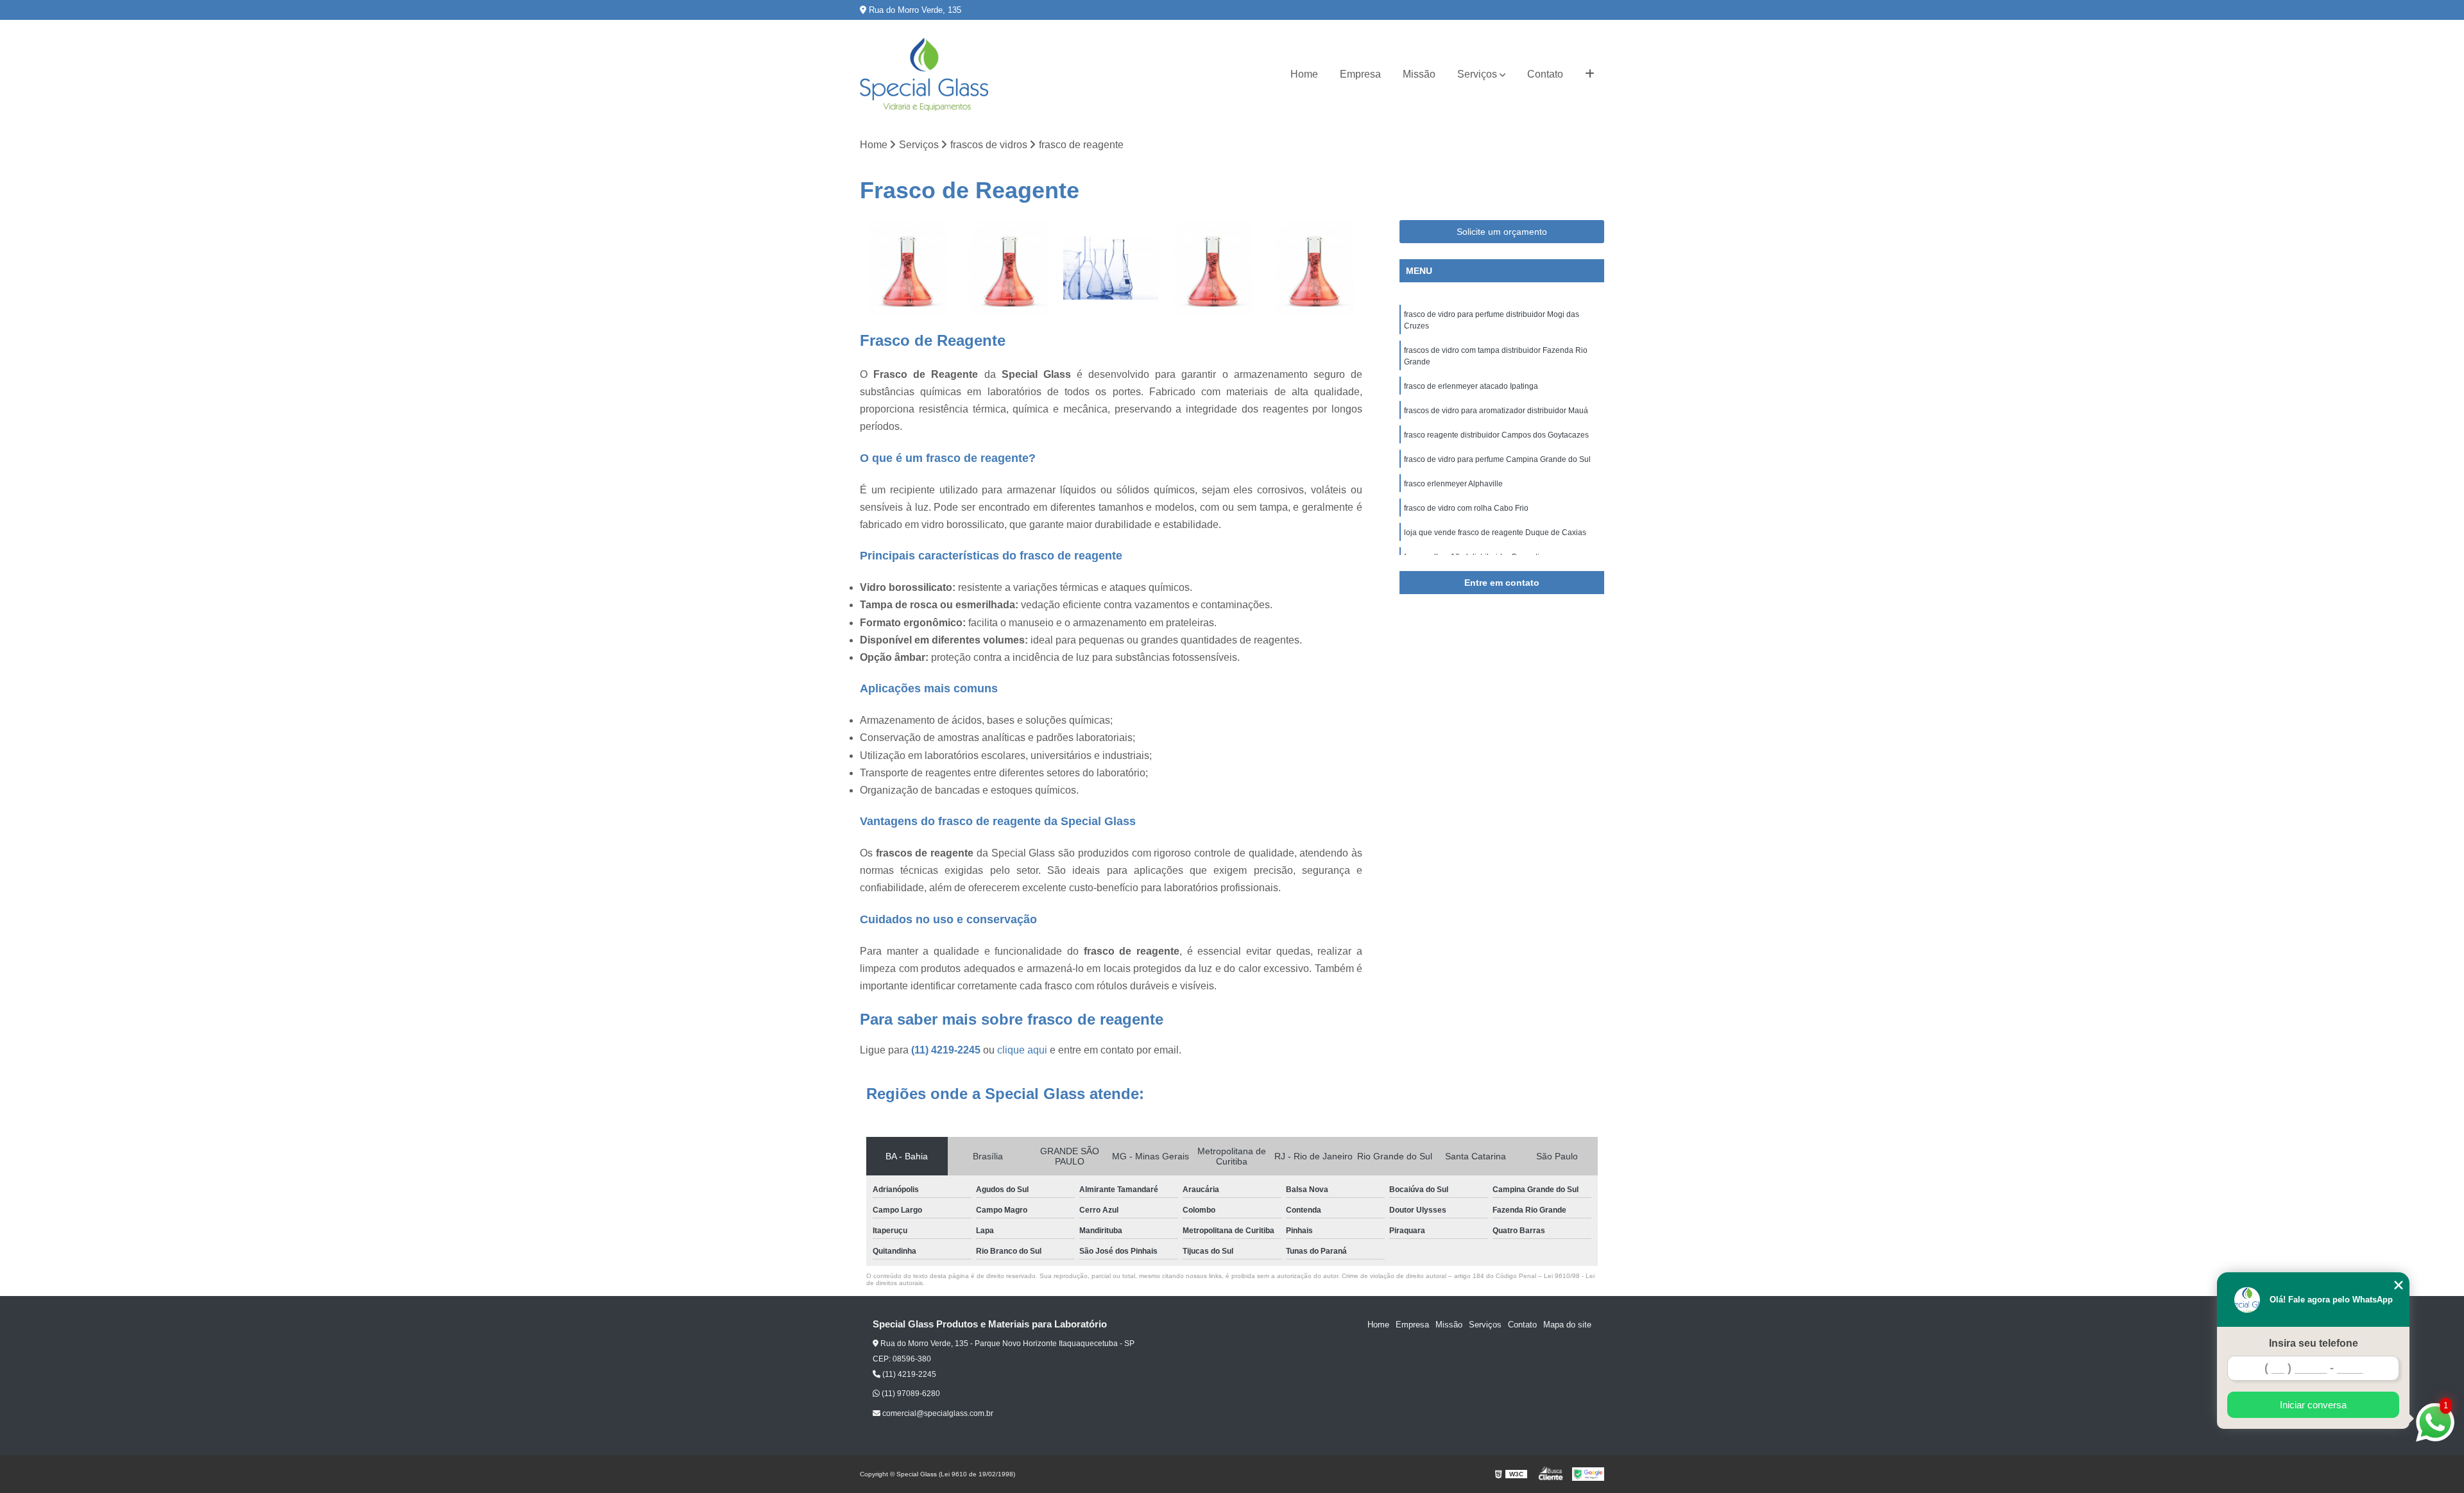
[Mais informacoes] (1590, 74)
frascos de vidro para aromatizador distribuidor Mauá (1496, 411)
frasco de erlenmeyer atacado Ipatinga (1472, 386)
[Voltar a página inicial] (924, 74)
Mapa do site (1567, 1325)
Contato (1545, 74)
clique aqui (1022, 1050)
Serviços (1477, 74)
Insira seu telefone (2314, 1343)
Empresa (1360, 74)
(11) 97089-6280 (910, 1394)
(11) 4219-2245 (947, 1050)
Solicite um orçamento (1502, 232)
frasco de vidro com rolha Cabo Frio (1466, 508)
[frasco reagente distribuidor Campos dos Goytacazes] (1314, 268)
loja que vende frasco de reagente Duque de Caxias (1495, 533)
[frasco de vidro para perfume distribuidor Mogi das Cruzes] (908, 268)
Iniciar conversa (2313, 1405)
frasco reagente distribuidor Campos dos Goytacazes (1496, 435)
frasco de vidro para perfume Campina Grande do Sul (1497, 459)
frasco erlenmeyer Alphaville (1453, 484)
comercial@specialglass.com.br (937, 1413)
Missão (1419, 74)
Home (1304, 74)
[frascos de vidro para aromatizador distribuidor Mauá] (1213, 268)
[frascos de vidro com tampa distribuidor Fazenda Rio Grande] (1010, 268)
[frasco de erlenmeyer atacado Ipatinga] (1111, 268)
